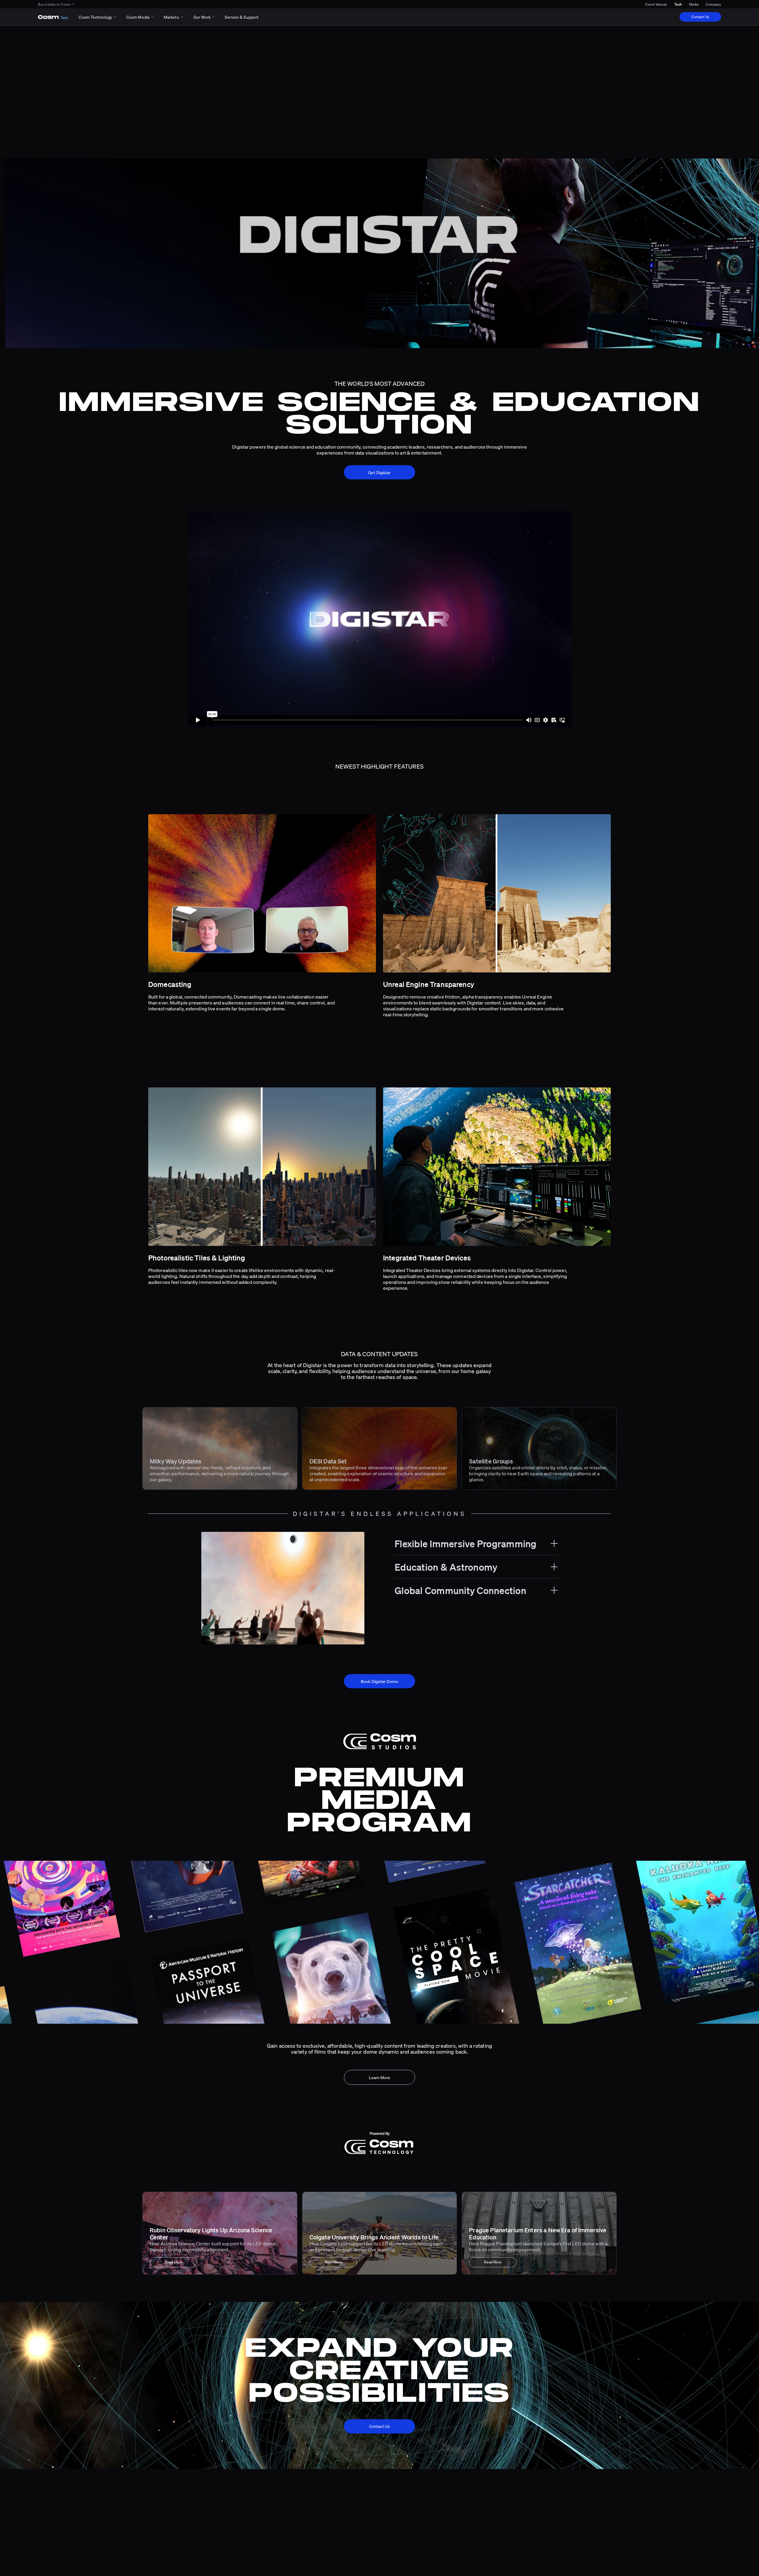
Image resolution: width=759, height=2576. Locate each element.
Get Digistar (379, 472)
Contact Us (700, 17)
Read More (173, 2262)
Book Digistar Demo (379, 1681)
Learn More (380, 2077)
